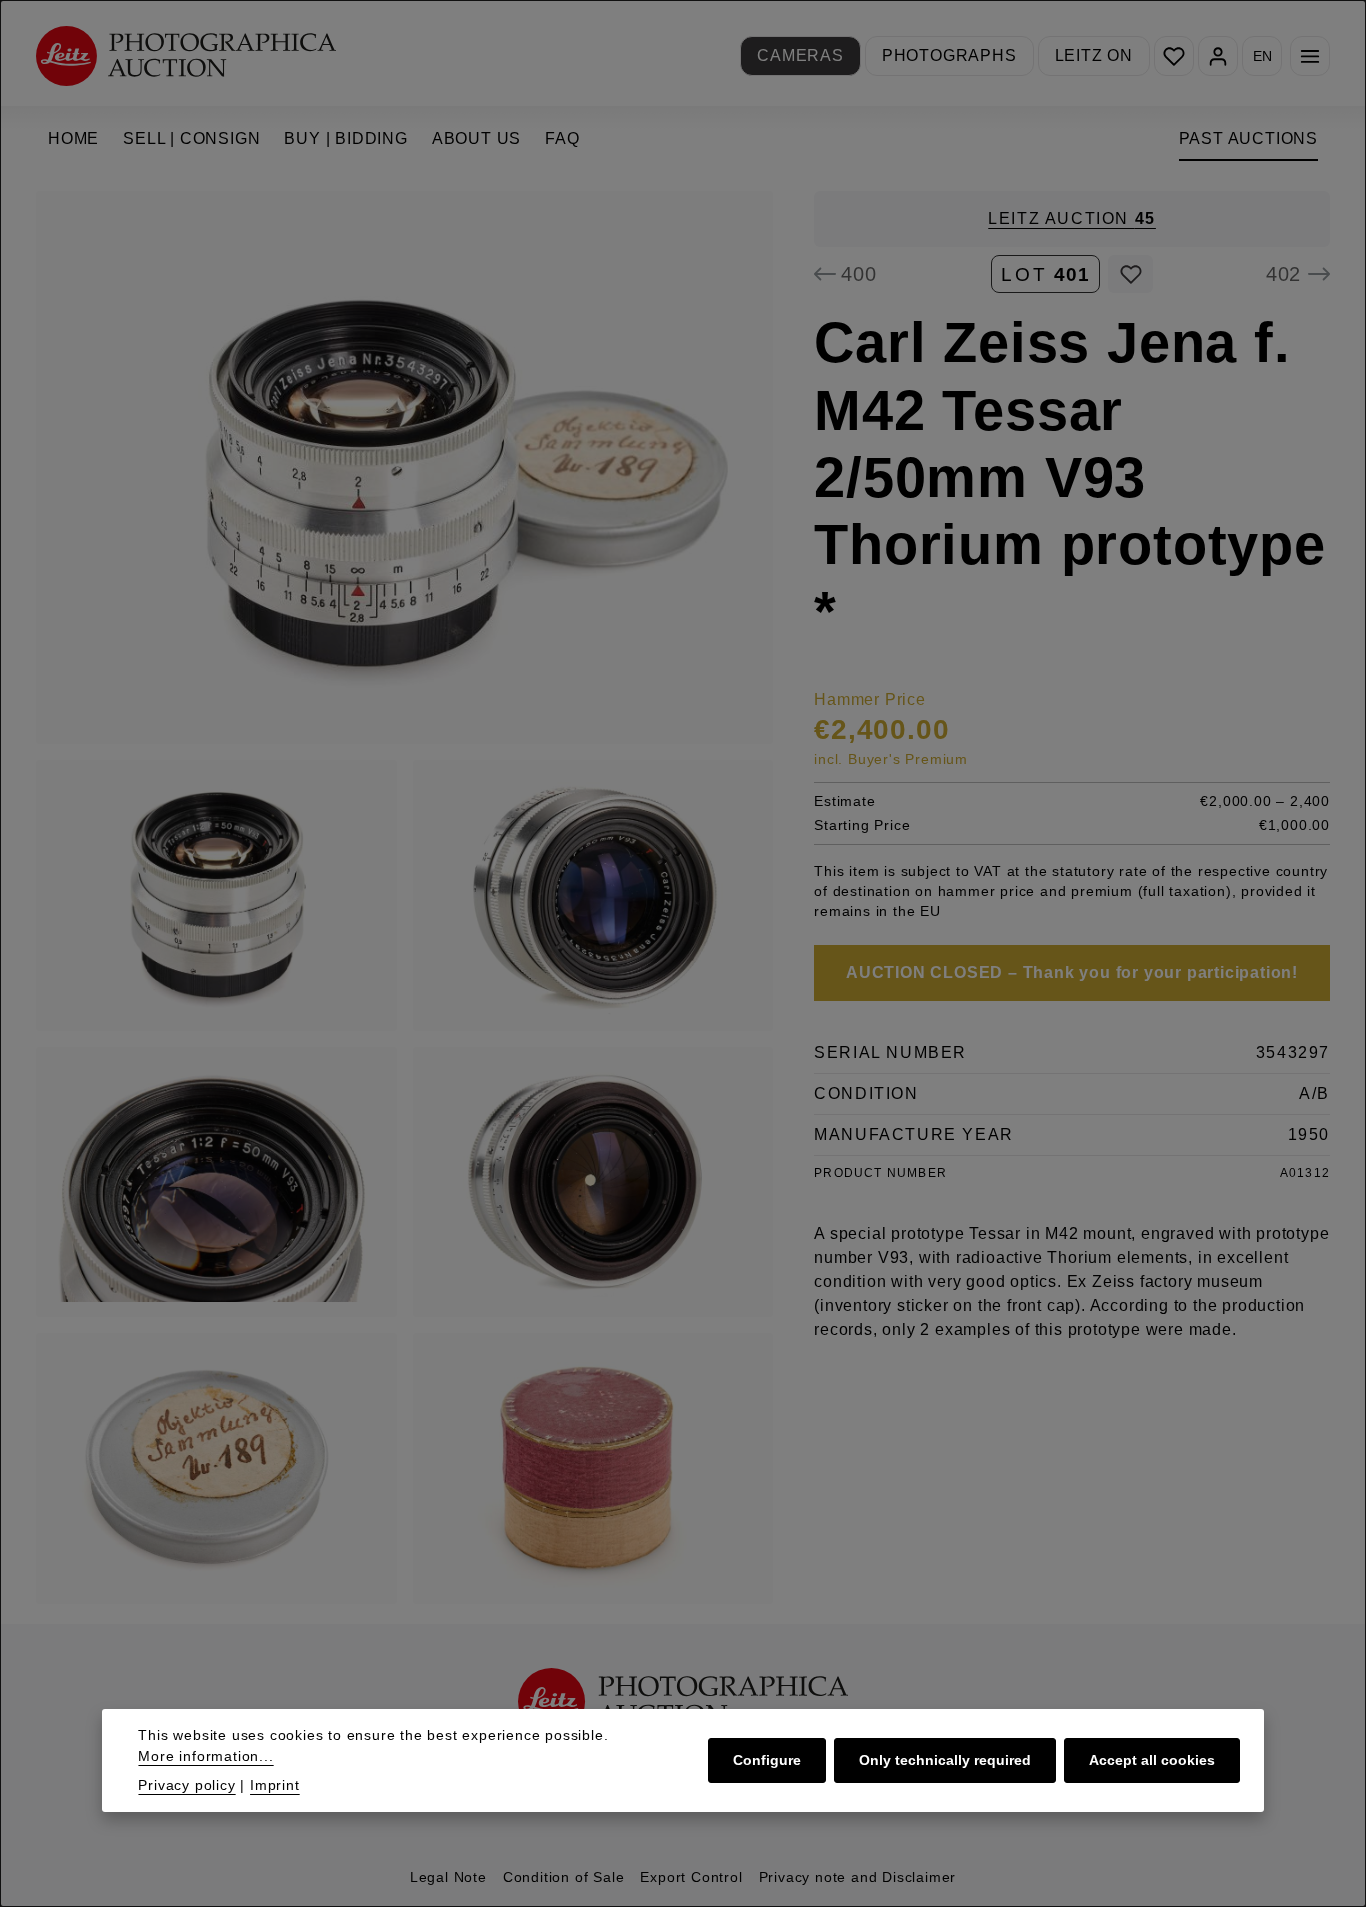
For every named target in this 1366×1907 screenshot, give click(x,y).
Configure (767, 1760)
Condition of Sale (564, 1877)
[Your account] (1218, 56)
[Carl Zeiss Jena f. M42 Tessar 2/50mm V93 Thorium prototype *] (404, 467)
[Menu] (1310, 56)
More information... (205, 1756)
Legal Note (448, 1877)
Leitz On (1094, 55)
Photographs (949, 55)
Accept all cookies (1152, 1760)
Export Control (691, 1877)
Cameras (800, 55)
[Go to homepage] (186, 55)
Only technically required (945, 1760)
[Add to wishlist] (1130, 274)
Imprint (275, 1785)
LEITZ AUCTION (1072, 218)
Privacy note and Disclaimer (858, 1877)
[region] (405, 897)
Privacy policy (186, 1785)
